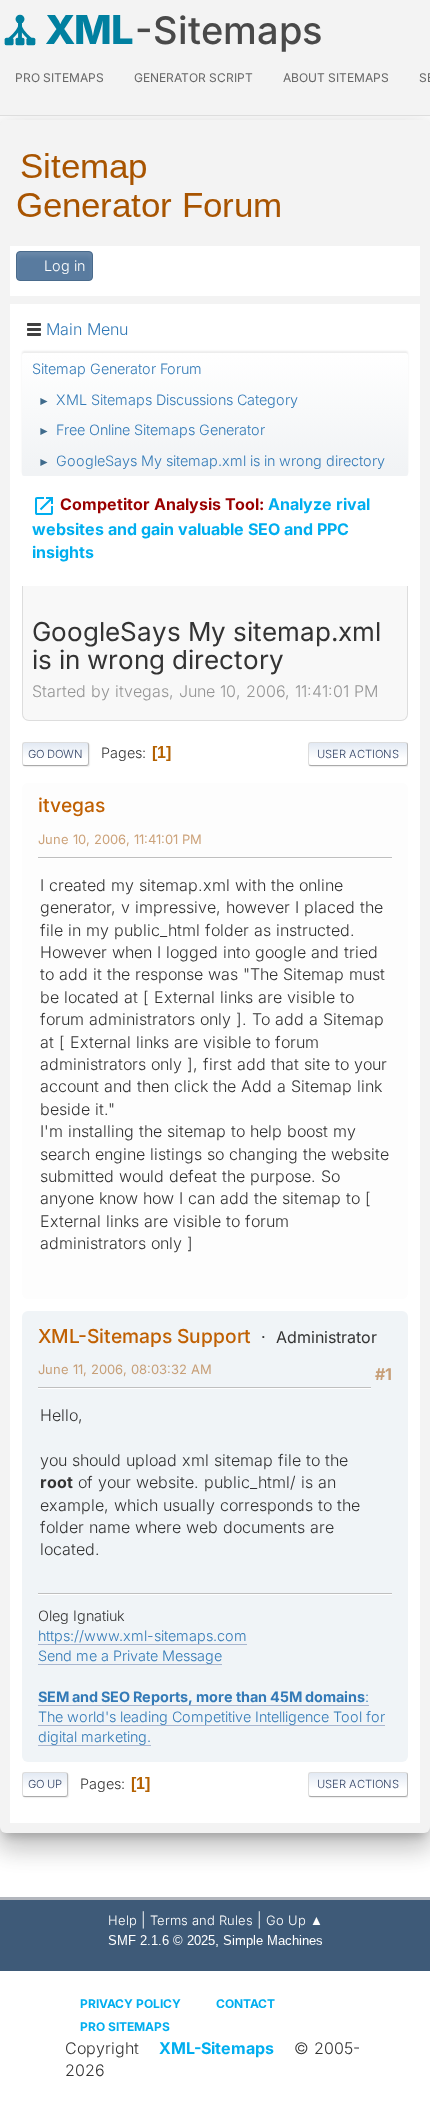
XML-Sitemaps (216, 2048)
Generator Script (193, 77)
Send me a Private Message (130, 1655)
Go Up (45, 1784)
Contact (245, 2003)
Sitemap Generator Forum (149, 185)
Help (122, 1920)
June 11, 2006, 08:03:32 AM (125, 1369)
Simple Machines (273, 1940)
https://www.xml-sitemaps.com (142, 1635)
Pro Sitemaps (125, 2026)
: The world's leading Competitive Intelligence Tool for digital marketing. (211, 1716)
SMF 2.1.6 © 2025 (161, 1940)
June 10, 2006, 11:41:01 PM (120, 839)
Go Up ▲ (294, 1920)
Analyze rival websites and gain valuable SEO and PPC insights (201, 528)
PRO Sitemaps (59, 77)
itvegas (71, 805)
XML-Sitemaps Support (144, 1336)
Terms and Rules (201, 1920)
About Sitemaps (336, 77)
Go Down (55, 754)
